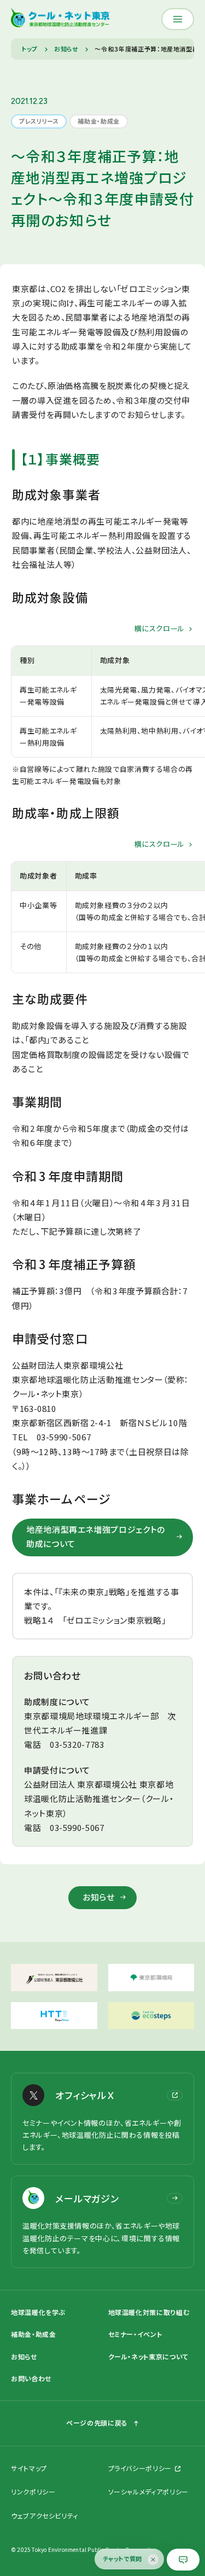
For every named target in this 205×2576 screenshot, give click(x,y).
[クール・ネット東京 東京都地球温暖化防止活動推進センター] (60, 19)
